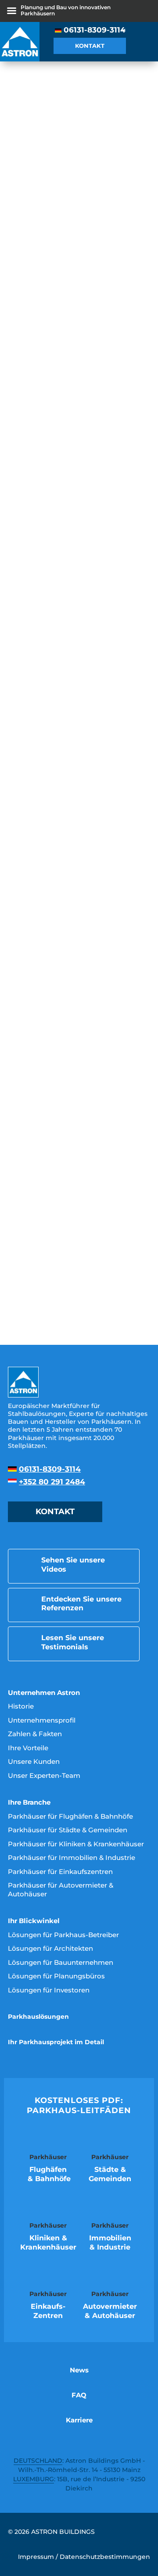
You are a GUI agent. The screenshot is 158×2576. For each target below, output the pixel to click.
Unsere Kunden (34, 1761)
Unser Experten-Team (44, 1775)
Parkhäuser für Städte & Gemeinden (68, 1830)
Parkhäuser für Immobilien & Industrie (72, 1858)
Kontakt (90, 46)
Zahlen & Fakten (35, 1734)
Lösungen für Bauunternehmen (61, 1962)
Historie (21, 1706)
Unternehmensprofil (42, 1720)
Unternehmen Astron (44, 1693)
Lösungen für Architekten (50, 1948)
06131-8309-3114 (95, 30)
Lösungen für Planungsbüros (56, 1976)
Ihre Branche (29, 1802)
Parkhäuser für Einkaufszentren (60, 1872)
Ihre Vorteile (28, 1748)
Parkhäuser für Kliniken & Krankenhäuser (76, 1844)
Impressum (36, 2557)
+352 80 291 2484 (52, 1482)
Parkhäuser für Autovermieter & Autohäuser (61, 1890)
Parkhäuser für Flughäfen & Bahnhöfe (70, 1816)
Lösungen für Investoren (49, 1990)
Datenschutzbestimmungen (105, 2557)
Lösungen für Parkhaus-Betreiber (63, 1935)
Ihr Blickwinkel (34, 1921)
